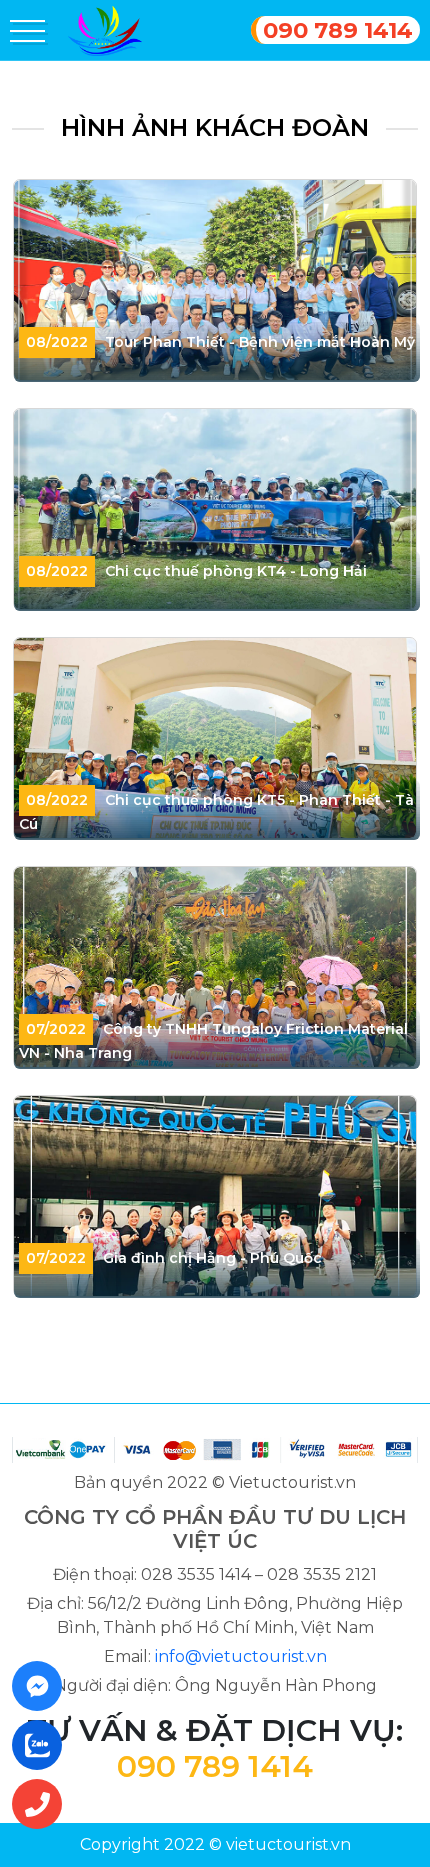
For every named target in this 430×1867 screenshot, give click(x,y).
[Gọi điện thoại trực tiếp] (43, 1804)
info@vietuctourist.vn (241, 1656)
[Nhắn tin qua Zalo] (43, 1745)
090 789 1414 (338, 30)
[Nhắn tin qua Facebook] (43, 1686)
